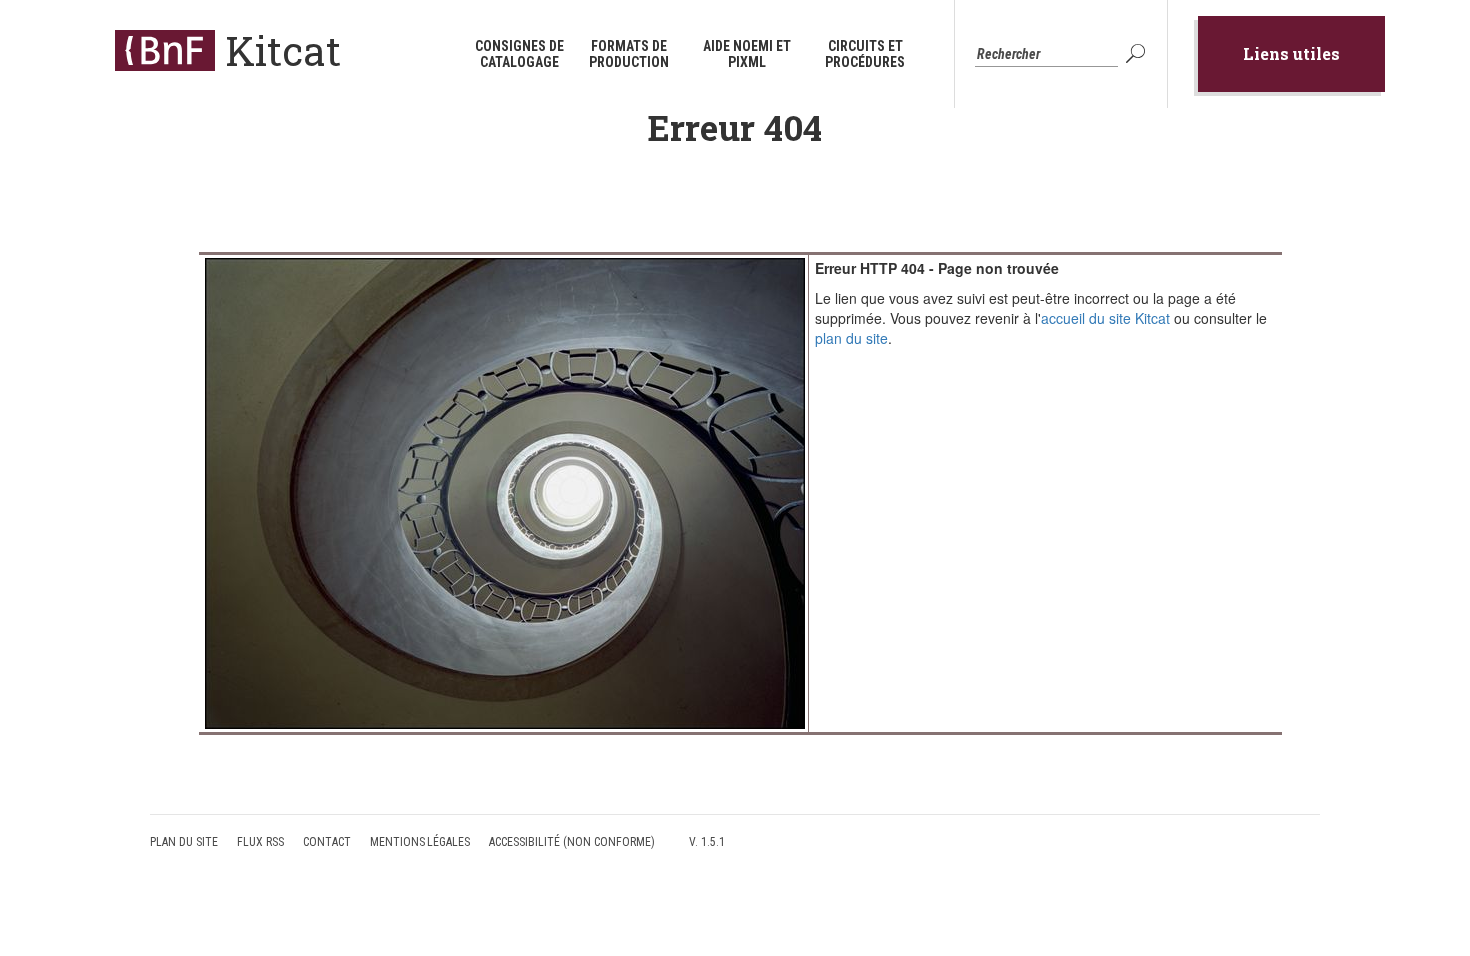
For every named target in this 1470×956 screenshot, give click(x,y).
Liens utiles (1291, 53)
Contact (327, 842)
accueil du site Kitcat (1105, 318)
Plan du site (184, 842)
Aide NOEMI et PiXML (747, 54)
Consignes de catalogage (519, 54)
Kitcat (283, 50)
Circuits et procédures (865, 54)
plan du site (851, 338)
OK (1138, 54)
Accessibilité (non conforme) (572, 842)
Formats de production (629, 54)
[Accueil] (165, 50)
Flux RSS (260, 842)
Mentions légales (420, 842)
